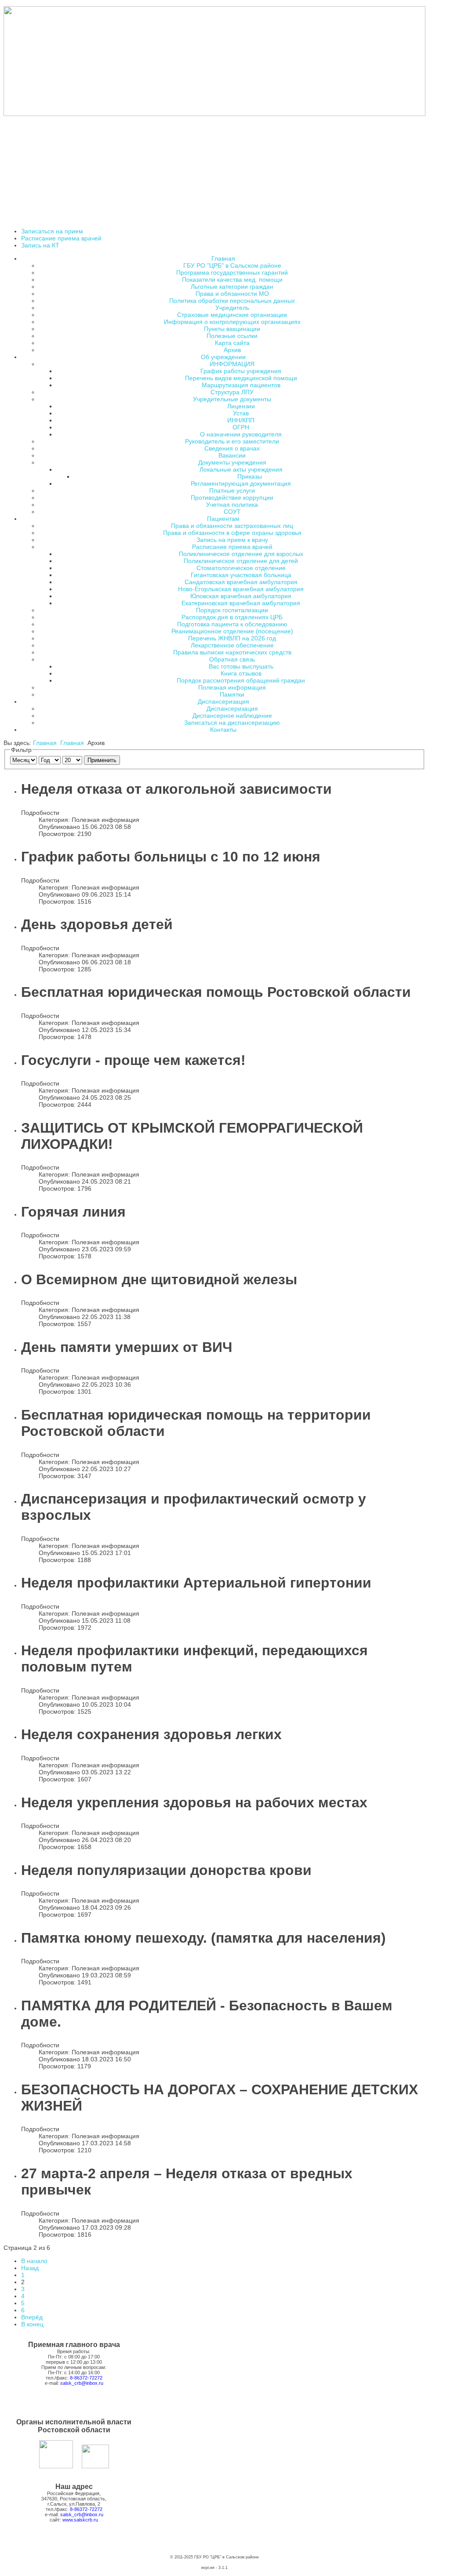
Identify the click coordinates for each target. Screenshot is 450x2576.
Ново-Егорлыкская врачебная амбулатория (241, 589)
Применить (102, 760)
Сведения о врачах (232, 448)
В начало (34, 2261)
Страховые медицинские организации (232, 315)
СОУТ (232, 512)
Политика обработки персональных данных (232, 301)
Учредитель (232, 308)
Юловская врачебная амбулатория (241, 596)
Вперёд (32, 2317)
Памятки (232, 694)
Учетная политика (232, 505)
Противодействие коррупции (232, 498)
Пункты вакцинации (232, 329)
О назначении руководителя (241, 434)
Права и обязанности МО (232, 294)
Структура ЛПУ (232, 392)
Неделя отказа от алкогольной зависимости (176, 789)
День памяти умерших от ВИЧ (127, 1347)
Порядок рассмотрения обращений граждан (241, 680)
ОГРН (241, 427)
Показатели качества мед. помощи (232, 280)
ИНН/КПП (241, 420)
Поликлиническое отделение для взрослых (241, 554)
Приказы (250, 476)
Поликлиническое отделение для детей (241, 561)
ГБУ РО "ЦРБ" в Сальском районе (232, 265)
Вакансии (232, 455)
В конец (32, 2324)
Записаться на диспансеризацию (232, 723)
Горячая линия (73, 1212)
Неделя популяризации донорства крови (166, 1870)
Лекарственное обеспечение (232, 645)
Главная (45, 743)
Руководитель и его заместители (232, 441)
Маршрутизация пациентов (241, 385)
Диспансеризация (232, 708)
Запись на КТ (40, 245)
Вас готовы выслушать (241, 666)
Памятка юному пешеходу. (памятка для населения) (203, 1938)
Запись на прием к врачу (232, 540)
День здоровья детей (97, 924)
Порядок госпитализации (232, 610)
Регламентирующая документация (241, 483)
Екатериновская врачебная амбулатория (241, 603)
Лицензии (241, 406)
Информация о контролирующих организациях (232, 322)
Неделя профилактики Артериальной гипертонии (196, 1583)
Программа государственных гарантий (232, 272)
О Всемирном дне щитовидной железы (159, 1279)
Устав (241, 413)
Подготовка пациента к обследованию (232, 624)
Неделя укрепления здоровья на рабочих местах (194, 1802)
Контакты (223, 730)
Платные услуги (232, 490)
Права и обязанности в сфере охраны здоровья (232, 533)
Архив (232, 350)
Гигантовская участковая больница (241, 575)
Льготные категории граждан (232, 287)
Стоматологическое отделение (241, 568)
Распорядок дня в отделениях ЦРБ (232, 617)
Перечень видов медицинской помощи (241, 378)
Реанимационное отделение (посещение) (232, 631)
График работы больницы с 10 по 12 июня (171, 857)
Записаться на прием (52, 231)
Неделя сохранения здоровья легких (151, 1734)
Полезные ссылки (232, 336)
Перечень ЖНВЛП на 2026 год (232, 638)
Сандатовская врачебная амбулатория (241, 582)
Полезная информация (232, 687)
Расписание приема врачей (61, 238)
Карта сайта (232, 343)
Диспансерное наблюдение (232, 716)
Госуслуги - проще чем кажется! (133, 1060)
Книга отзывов (241, 673)
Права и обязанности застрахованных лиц (232, 526)
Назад (30, 2268)
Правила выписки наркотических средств (232, 652)
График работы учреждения (241, 371)
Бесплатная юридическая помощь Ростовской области (216, 992)
